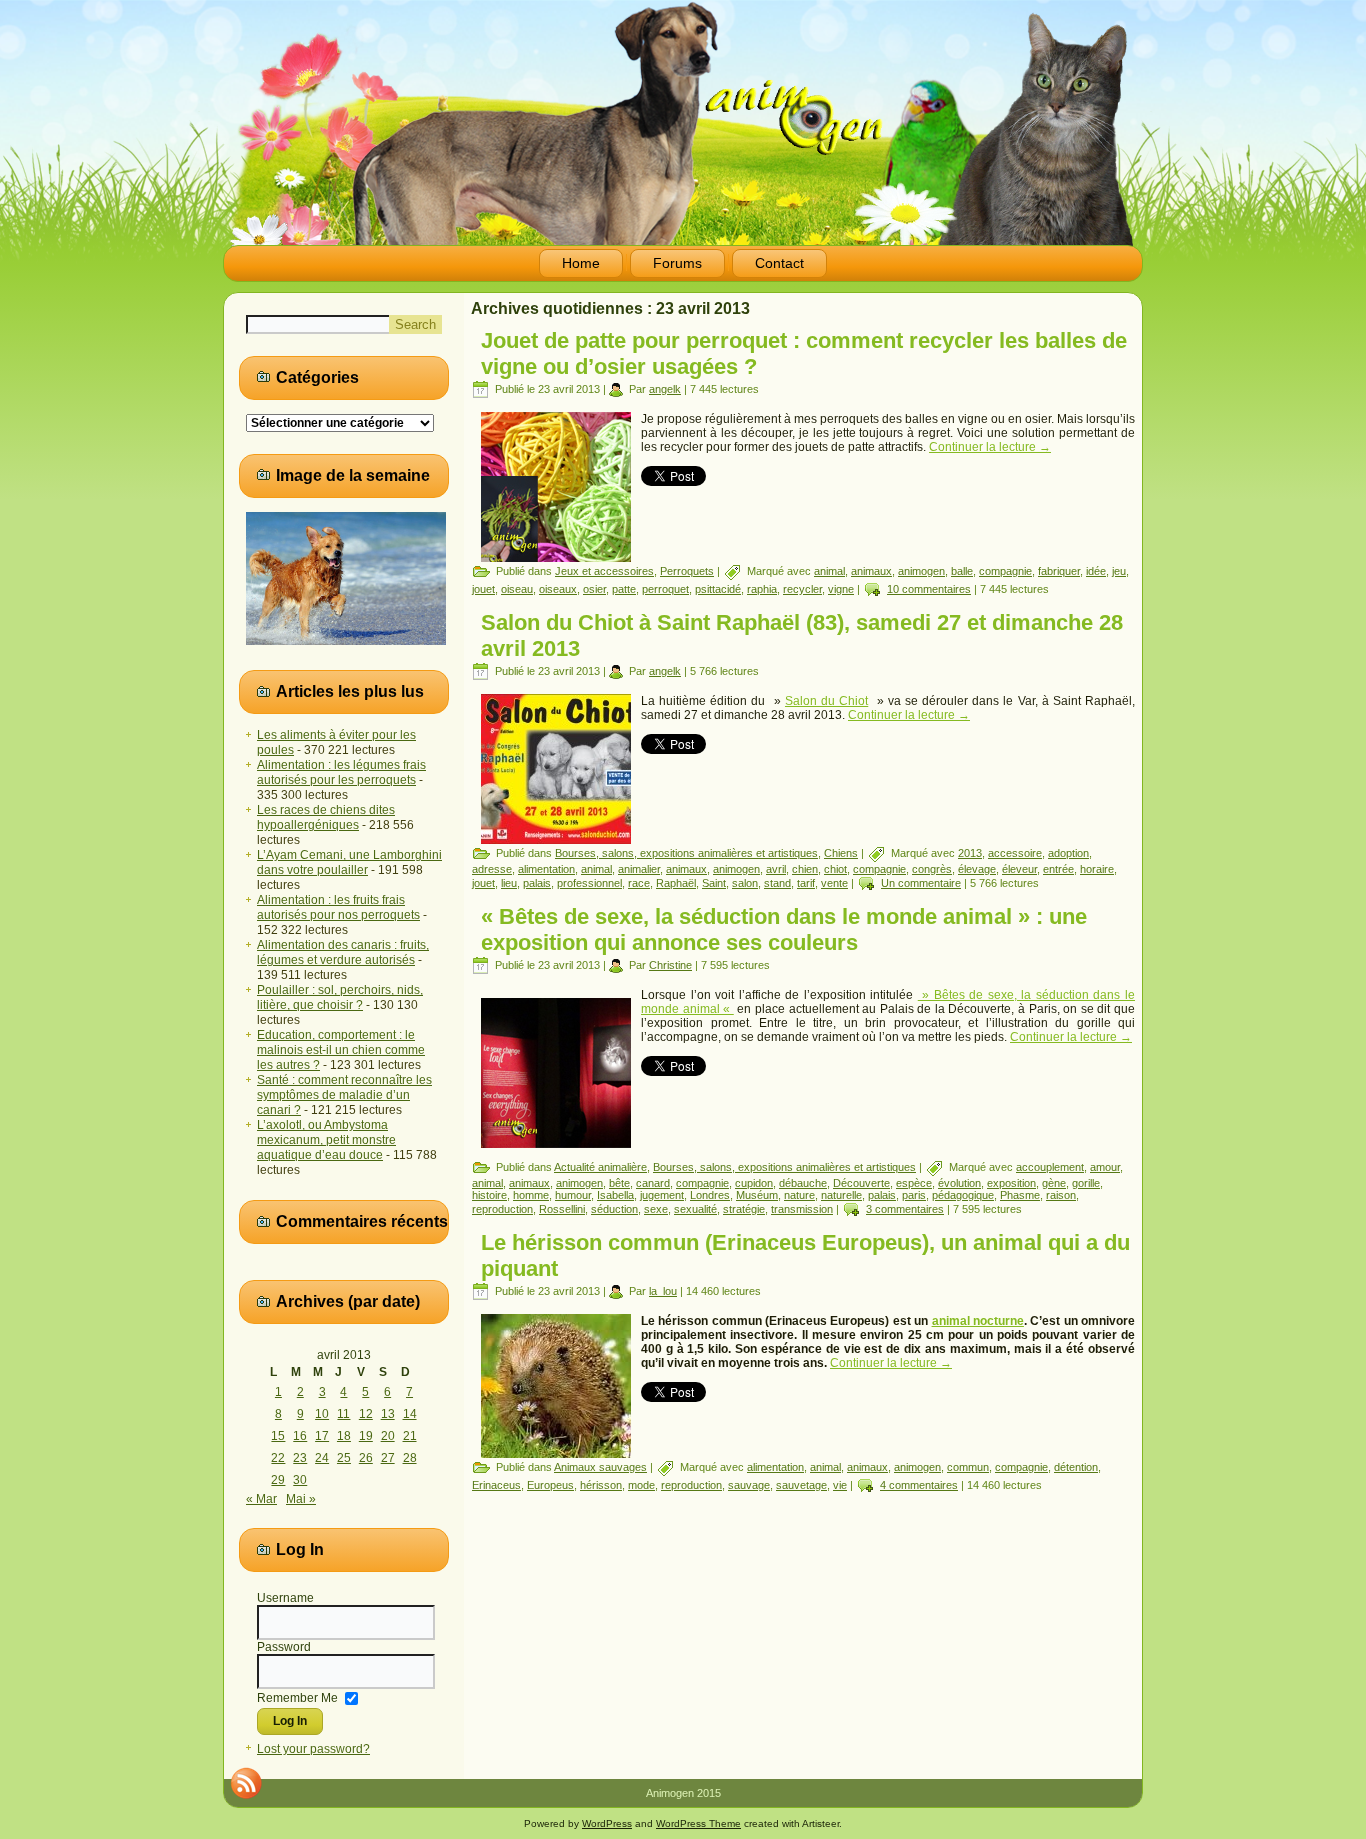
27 (388, 1458)
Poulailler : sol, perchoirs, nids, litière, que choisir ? (340, 997)
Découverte (861, 1183)
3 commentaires (905, 1209)
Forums (677, 263)
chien (805, 869)
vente (834, 883)
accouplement (1050, 1167)
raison (1061, 1195)
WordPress (607, 1823)
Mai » (301, 1499)
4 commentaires (919, 1485)
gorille (1086, 1183)
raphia (762, 589)
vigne (841, 589)
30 (300, 1480)
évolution (959, 1183)
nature (799, 1195)
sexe (656, 1209)
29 (278, 1480)
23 (300, 1458)
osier (594, 589)
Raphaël (676, 883)
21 (410, 1436)
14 (410, 1414)
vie (840, 1485)
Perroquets (687, 571)
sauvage (749, 1485)
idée (1096, 571)
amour (1105, 1167)
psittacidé (718, 589)
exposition (1011, 1183)
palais (537, 883)
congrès (932, 869)
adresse (492, 869)
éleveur (1019, 869)
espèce (914, 1183)
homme (531, 1195)
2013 (970, 853)
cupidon (754, 1183)
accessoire (1015, 853)
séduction (614, 1209)
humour (573, 1195)
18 (344, 1436)
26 (366, 1458)
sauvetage (801, 1485)
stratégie (744, 1209)
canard (653, 1183)
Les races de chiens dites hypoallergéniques (326, 817)
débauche (803, 1183)
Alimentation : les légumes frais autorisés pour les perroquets (341, 772)
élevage (977, 869)
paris (914, 1195)
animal (829, 571)
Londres (710, 1195)
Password (284, 1647)
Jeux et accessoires (604, 571)
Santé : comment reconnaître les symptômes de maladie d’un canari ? (344, 1095)
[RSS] (246, 1783)
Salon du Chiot (826, 701)
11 (343, 1414)
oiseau (517, 589)
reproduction (502, 1209)
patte (624, 589)
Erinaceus (496, 1485)
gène (1054, 1183)
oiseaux (558, 589)
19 (366, 1436)
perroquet (665, 589)
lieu (509, 883)
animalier (639, 869)
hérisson (601, 1485)
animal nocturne (978, 1321)
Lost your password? (313, 1749)
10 (322, 1414)
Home (581, 263)
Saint (714, 883)
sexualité (695, 1209)
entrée (1058, 869)
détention (1076, 1467)
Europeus (550, 1485)
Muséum (757, 1195)
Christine (670, 965)
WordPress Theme (698, 1823)
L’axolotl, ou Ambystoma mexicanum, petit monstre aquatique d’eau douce (326, 1140)
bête (619, 1183)
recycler (802, 589)
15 (278, 1436)
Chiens (841, 853)
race (639, 883)
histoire (489, 1195)
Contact (779, 263)
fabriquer (1059, 571)
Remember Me (297, 1697)
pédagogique (963, 1195)
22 (278, 1458)
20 (388, 1436)
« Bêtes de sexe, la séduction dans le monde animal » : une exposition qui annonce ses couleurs (784, 929)
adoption (1068, 853)
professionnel (589, 883)
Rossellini (562, 1209)
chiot (835, 869)
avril (776, 869)
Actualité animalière (600, 1167)
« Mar (261, 1499)
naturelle (841, 1195)
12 (366, 1414)
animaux (871, 571)
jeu (1119, 571)
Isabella (615, 1195)
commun (968, 1467)
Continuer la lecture (990, 447)
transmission (802, 1209)
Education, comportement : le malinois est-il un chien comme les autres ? (341, 1050)
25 (344, 1458)
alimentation (546, 869)
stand (777, 883)
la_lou (663, 1291)
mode (641, 1485)
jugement (662, 1195)
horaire (1097, 869)
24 (322, 1458)
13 (388, 1414)
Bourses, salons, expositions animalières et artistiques (686, 853)
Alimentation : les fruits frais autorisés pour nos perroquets (338, 907)
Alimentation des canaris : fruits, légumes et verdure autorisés (343, 952)
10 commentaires (929, 589)
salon (745, 883)
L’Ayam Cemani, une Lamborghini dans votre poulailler (349, 862)
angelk (665, 389)
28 (410, 1458)
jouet (483, 589)
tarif (806, 883)
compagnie (1005, 571)
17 (322, 1436)
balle (962, 571)
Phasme (1020, 1195)
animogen (921, 571)
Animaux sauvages (600, 1467)
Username (285, 1598)
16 (300, 1436)
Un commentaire (921, 883)
